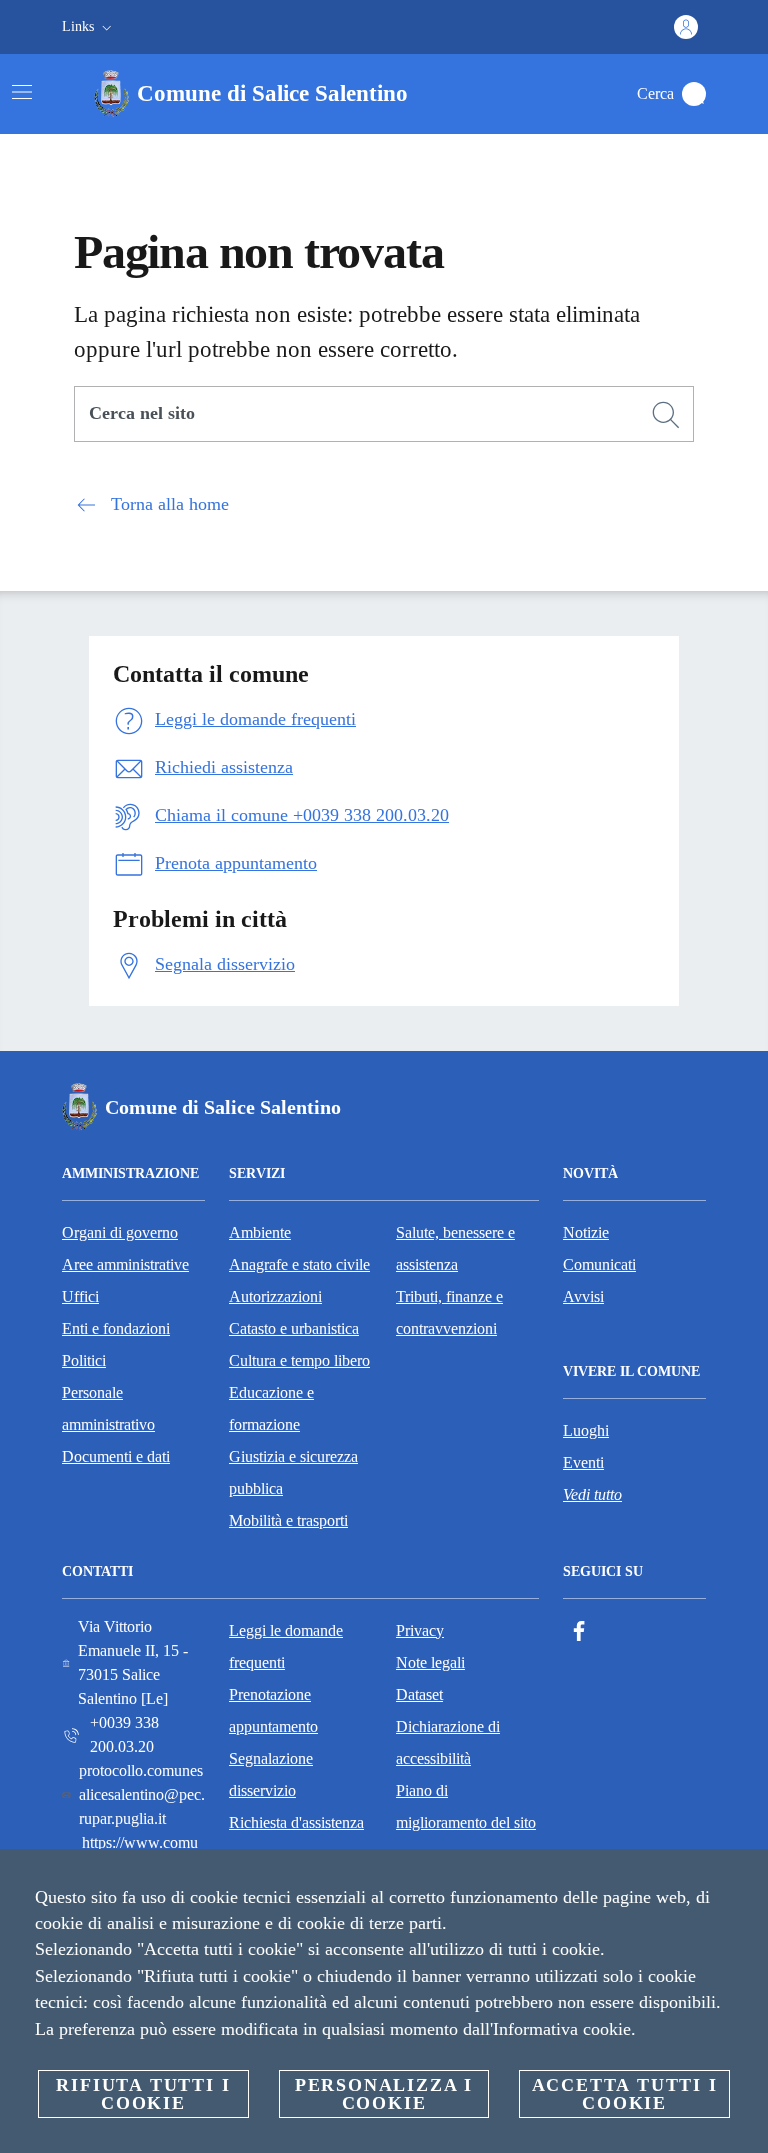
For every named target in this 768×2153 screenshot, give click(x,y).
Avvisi (583, 1296)
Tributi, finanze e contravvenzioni (449, 1312)
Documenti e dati (116, 1456)
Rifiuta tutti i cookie (143, 2094)
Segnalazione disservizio (271, 1774)
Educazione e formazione (271, 1408)
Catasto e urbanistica (294, 1328)
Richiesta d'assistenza (296, 1822)
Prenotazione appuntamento (273, 1710)
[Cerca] (694, 94)
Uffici (80, 1296)
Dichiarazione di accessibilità (448, 1742)
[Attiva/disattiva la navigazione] (22, 92)
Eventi (583, 1462)
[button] (89, 27)
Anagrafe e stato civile (299, 1264)
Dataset (419, 1694)
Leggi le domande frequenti (286, 1646)
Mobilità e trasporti (288, 1520)
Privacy (420, 1630)
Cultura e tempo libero (299, 1360)
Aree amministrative (125, 1264)
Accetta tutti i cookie (625, 2094)
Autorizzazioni (275, 1296)
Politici (84, 1360)
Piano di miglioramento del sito (466, 1806)
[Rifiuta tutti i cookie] (745, 1880)
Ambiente (260, 1232)
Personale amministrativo (108, 1408)
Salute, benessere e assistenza (455, 1248)
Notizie (586, 1232)
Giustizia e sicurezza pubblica (293, 1472)
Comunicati (599, 1264)
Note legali (430, 1662)
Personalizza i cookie (384, 2094)
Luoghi (586, 1430)
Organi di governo (120, 1232)
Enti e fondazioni (116, 1328)
